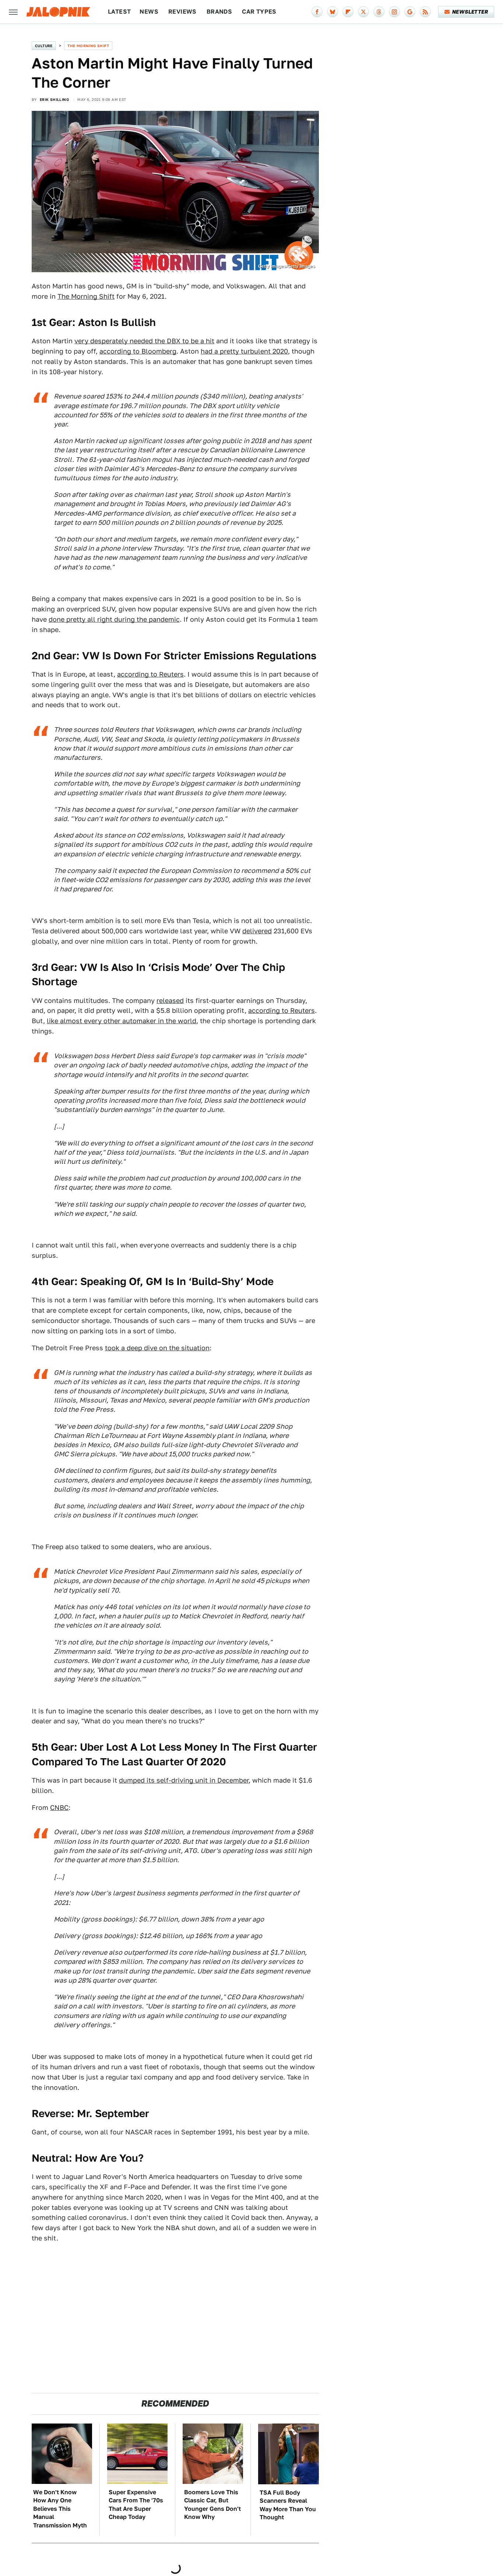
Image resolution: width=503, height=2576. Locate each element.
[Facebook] (317, 12)
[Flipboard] (348, 12)
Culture (44, 46)
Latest (119, 12)
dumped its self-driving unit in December (184, 1780)
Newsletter (470, 12)
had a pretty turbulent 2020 (244, 351)
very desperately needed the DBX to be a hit (144, 341)
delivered (257, 931)
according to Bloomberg (138, 351)
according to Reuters (150, 674)
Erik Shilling (54, 99)
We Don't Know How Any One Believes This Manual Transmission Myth (60, 2509)
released (170, 1001)
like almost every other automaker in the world (122, 1021)
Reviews (182, 12)
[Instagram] (394, 12)
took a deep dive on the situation (157, 1348)
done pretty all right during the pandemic (114, 619)
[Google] (410, 12)
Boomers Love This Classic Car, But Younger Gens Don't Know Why (212, 2505)
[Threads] (379, 12)
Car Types (259, 12)
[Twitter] (363, 12)
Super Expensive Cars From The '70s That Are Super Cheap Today (136, 2505)
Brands (219, 12)
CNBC (59, 1808)
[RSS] (425, 12)
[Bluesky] (333, 12)
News (149, 12)
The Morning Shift (88, 46)
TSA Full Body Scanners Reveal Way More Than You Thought (288, 2505)
